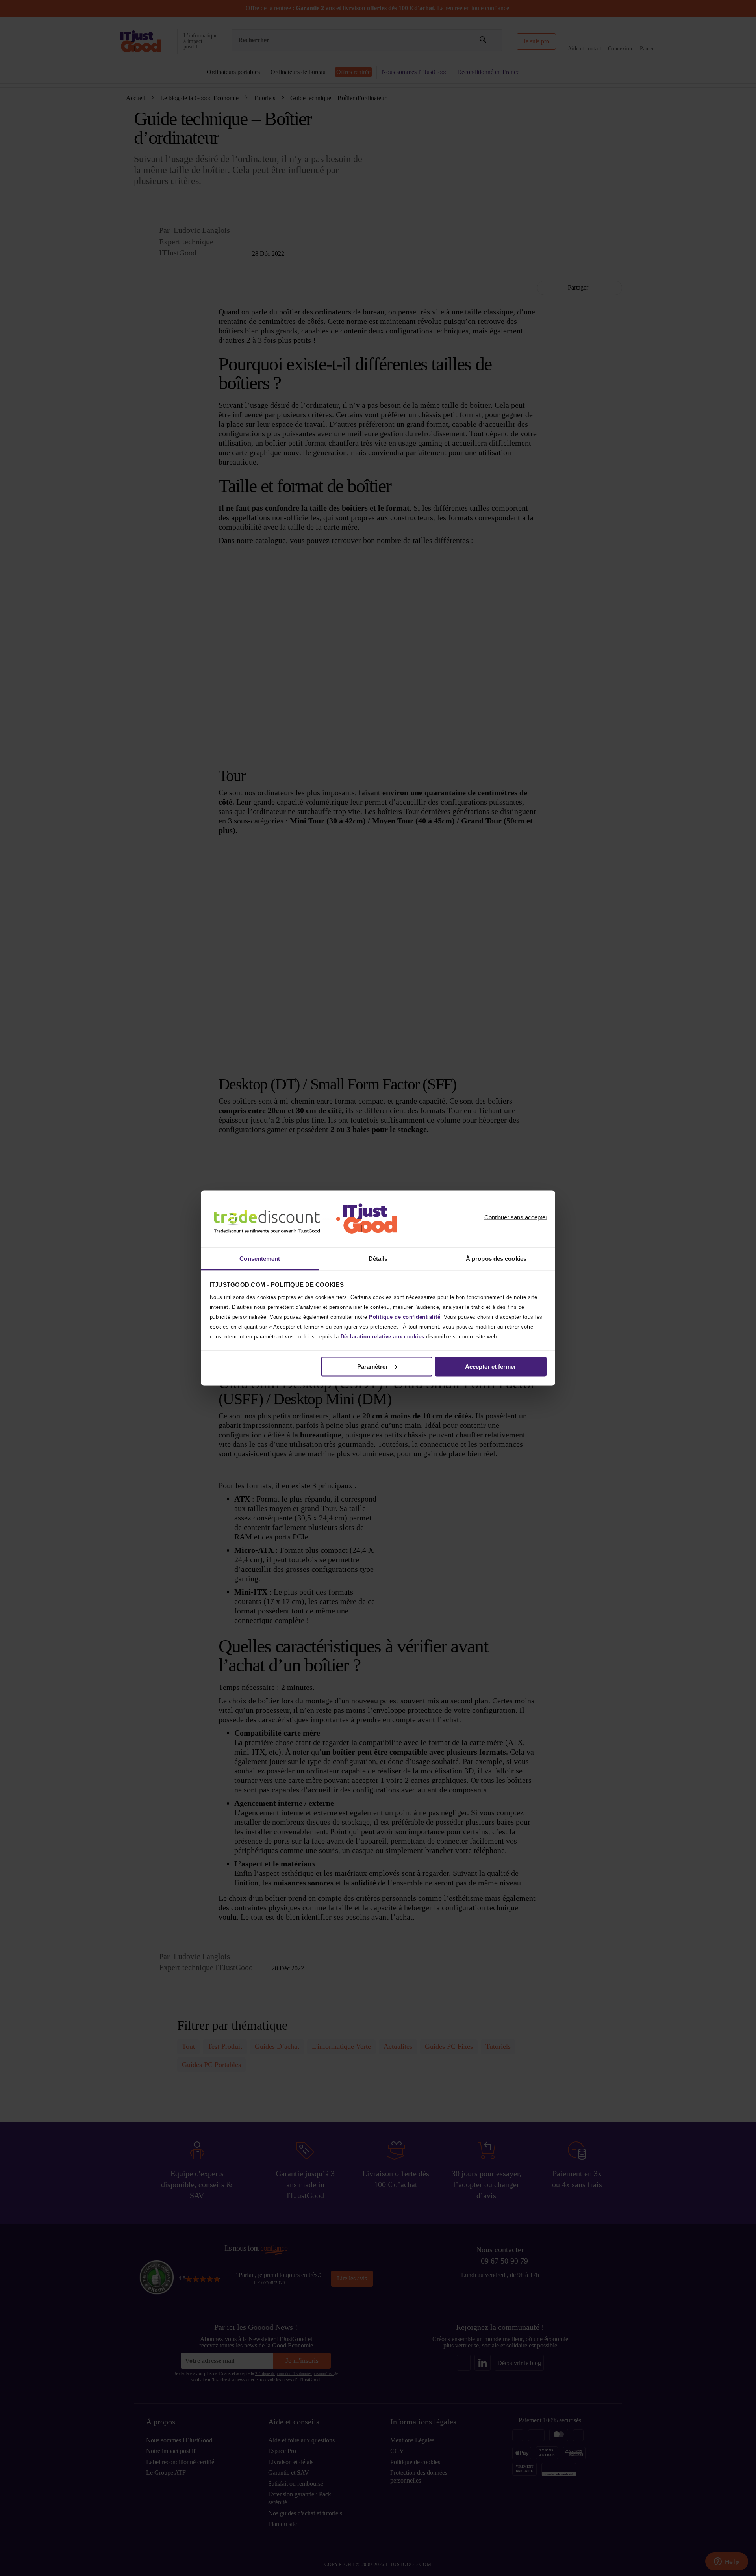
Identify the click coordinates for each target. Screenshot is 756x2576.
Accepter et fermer (491, 1366)
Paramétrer (372, 1366)
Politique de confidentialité (405, 1317)
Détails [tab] (378, 1259)
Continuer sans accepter (516, 1217)
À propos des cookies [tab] (496, 1259)
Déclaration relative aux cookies (383, 1337)
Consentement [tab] (260, 1259)
